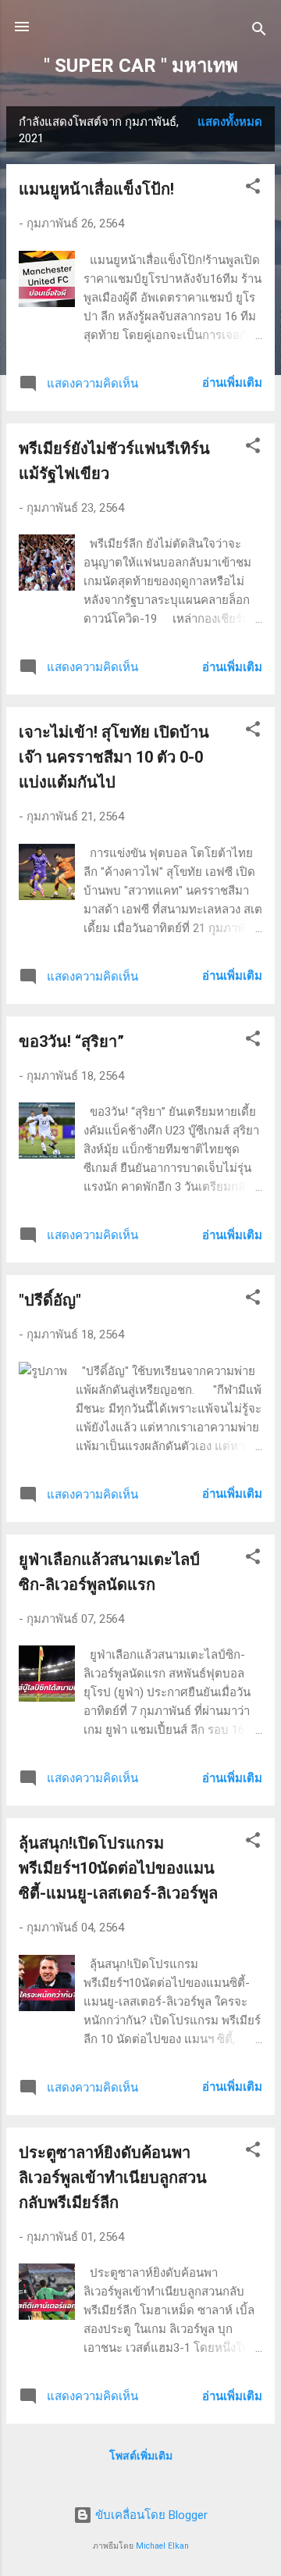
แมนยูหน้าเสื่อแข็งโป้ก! (96, 189)
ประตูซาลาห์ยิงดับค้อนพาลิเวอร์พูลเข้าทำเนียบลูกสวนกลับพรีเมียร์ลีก (113, 2178)
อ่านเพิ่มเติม (232, 383)
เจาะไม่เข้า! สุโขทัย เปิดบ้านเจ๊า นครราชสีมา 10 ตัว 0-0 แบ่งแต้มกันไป (114, 757)
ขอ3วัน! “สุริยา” (71, 1041)
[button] (253, 189)
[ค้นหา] (259, 32)
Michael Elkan (162, 2546)
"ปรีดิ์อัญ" (50, 1300)
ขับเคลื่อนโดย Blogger (150, 2515)
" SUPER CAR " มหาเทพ (141, 66)
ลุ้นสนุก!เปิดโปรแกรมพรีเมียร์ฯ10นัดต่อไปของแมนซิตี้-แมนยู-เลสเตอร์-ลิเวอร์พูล (118, 1868)
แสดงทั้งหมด (230, 122)
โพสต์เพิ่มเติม (141, 2456)
